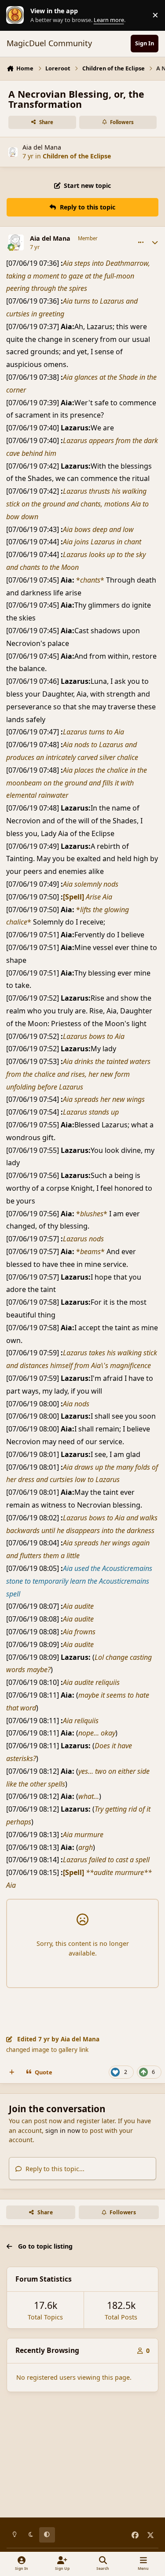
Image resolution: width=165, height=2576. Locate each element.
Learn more (17, 15)
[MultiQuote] (12, 2072)
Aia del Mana (42, 147)
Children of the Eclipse (77, 156)
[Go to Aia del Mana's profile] (13, 152)
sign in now (63, 2130)
